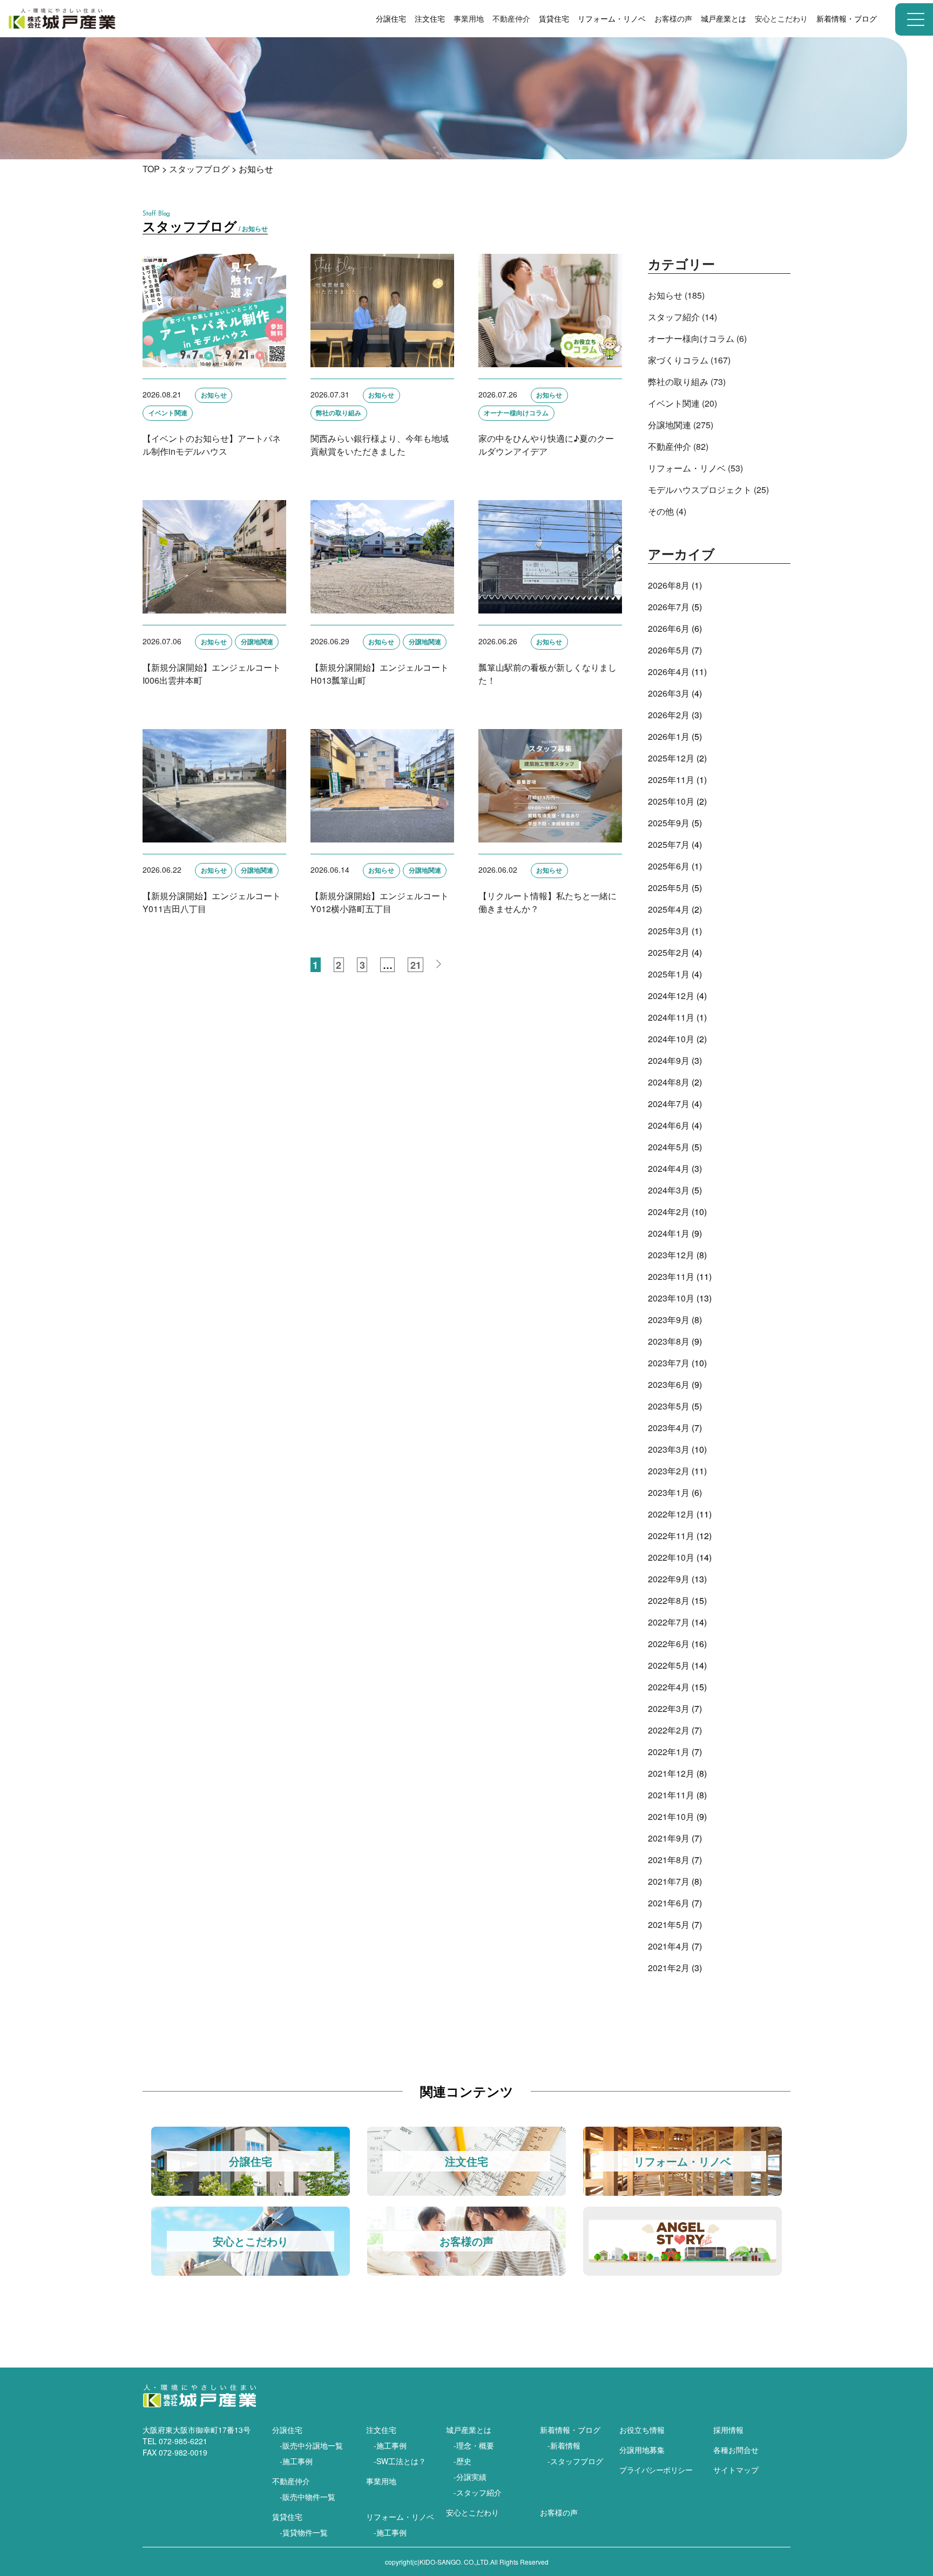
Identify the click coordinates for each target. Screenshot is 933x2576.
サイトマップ (736, 2470)
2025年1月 (669, 974)
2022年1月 (669, 1752)
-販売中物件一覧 (307, 2497)
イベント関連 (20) (682, 403)
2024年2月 (669, 1212)
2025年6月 (669, 866)
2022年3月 (669, 1708)
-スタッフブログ (575, 2461)
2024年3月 (669, 1190)
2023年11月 (671, 1276)
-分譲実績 (470, 2477)
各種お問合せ (736, 2450)
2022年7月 (669, 1622)
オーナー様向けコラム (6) (697, 338)
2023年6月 (669, 1384)
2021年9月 (669, 1838)
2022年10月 (671, 1557)
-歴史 (462, 2461)
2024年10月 (671, 1039)
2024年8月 (669, 1082)
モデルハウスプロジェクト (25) (708, 490)
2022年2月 (669, 1730)
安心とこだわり (472, 2512)
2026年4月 (669, 672)
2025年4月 (669, 909)
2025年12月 (671, 758)
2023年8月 (669, 1341)
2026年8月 (669, 585)
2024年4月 (669, 1168)
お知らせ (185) (676, 295)
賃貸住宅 (287, 2517)
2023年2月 (669, 1471)
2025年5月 (669, 888)
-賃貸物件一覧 (304, 2532)
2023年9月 (669, 1320)
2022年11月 (671, 1536)
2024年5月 (669, 1147)
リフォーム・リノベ (400, 2517)
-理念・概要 (474, 2445)
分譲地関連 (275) (681, 425)
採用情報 (728, 2430)
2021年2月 (669, 1968)
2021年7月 (669, 1881)
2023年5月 (669, 1406)
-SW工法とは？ (400, 2461)
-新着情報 (564, 2445)
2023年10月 (671, 1298)
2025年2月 (669, 952)
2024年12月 (671, 996)
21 (416, 965)
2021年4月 (669, 1946)
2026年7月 (669, 607)
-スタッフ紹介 (478, 2492)
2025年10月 (671, 801)
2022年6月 (669, 1644)
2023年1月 (669, 1492)
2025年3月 (669, 931)
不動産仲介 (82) (678, 446)
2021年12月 (671, 1773)
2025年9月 (669, 823)
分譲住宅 (287, 2430)
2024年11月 (671, 1017)
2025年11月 (671, 780)
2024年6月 (669, 1125)
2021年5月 (669, 1924)
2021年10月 (671, 1816)
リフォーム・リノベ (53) (695, 468)
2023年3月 (669, 1449)
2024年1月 (669, 1233)
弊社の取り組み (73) (687, 382)
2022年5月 (669, 1665)
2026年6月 (669, 628)
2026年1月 (669, 736)
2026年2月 (669, 715)
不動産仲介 (511, 18)
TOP (151, 169)
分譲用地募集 (642, 2450)
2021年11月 (671, 1795)
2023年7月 (669, 1363)
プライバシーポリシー (656, 2470)
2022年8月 (669, 1600)
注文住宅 (381, 2430)
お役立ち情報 (642, 2430)
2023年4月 (669, 1428)
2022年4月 (669, 1687)
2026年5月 (669, 650)
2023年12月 (671, 1255)
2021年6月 (669, 1903)
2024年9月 (669, 1060)
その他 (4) (667, 511)
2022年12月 (671, 1514)
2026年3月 (669, 693)
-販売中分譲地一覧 (311, 2445)
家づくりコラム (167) (689, 360)
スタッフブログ (199, 169)
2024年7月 (669, 1104)
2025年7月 (669, 844)
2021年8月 (669, 1860)
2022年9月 (669, 1579)
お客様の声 (673, 18)
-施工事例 (296, 2461)
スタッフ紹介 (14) (682, 317)
